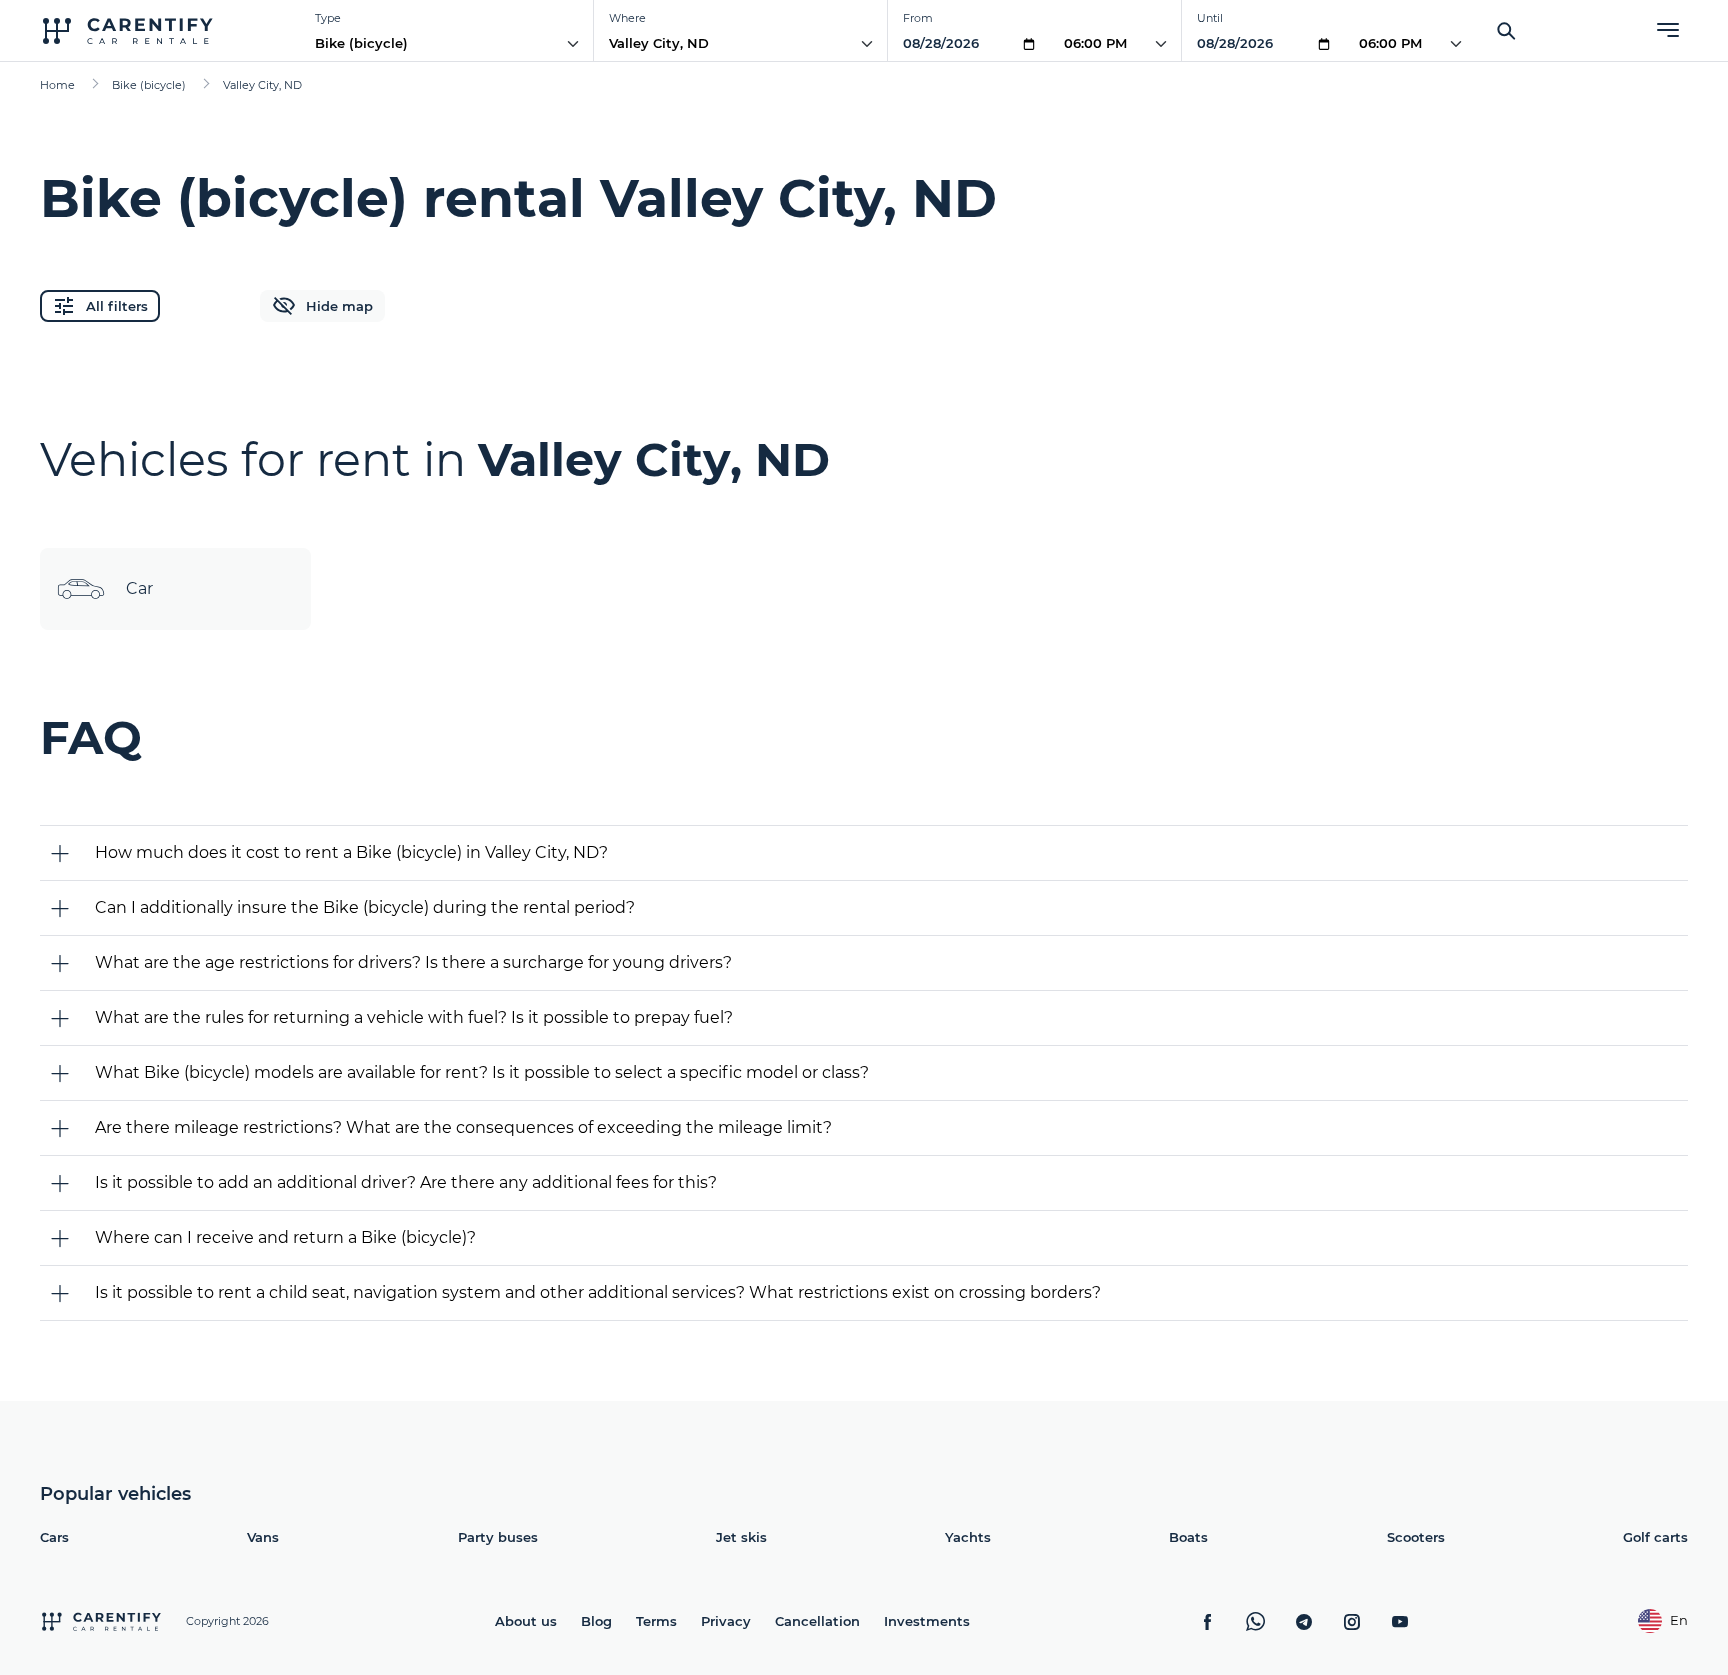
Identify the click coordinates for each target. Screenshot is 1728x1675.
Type (328, 18)
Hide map (339, 306)
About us (526, 1621)
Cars (54, 1537)
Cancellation (817, 1621)
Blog (596, 1621)
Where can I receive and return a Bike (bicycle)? (285, 1237)
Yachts (968, 1537)
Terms (656, 1621)
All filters (117, 306)
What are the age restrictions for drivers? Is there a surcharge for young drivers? (413, 962)
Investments (927, 1621)
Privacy (726, 1621)
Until (1210, 18)
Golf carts (1655, 1537)
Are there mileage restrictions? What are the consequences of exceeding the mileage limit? (463, 1127)
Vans (263, 1537)
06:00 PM (1095, 43)
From (918, 18)
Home (57, 85)
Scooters (1416, 1537)
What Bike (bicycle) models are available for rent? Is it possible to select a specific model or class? (482, 1072)
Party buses (498, 1537)
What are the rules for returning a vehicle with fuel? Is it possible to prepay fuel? (414, 1017)
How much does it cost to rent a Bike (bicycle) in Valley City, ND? (351, 852)
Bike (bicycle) (361, 43)
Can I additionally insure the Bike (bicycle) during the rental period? (365, 907)
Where (627, 18)
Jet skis (741, 1537)
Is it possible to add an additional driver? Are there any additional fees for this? (406, 1182)
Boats (1188, 1537)
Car (139, 588)
